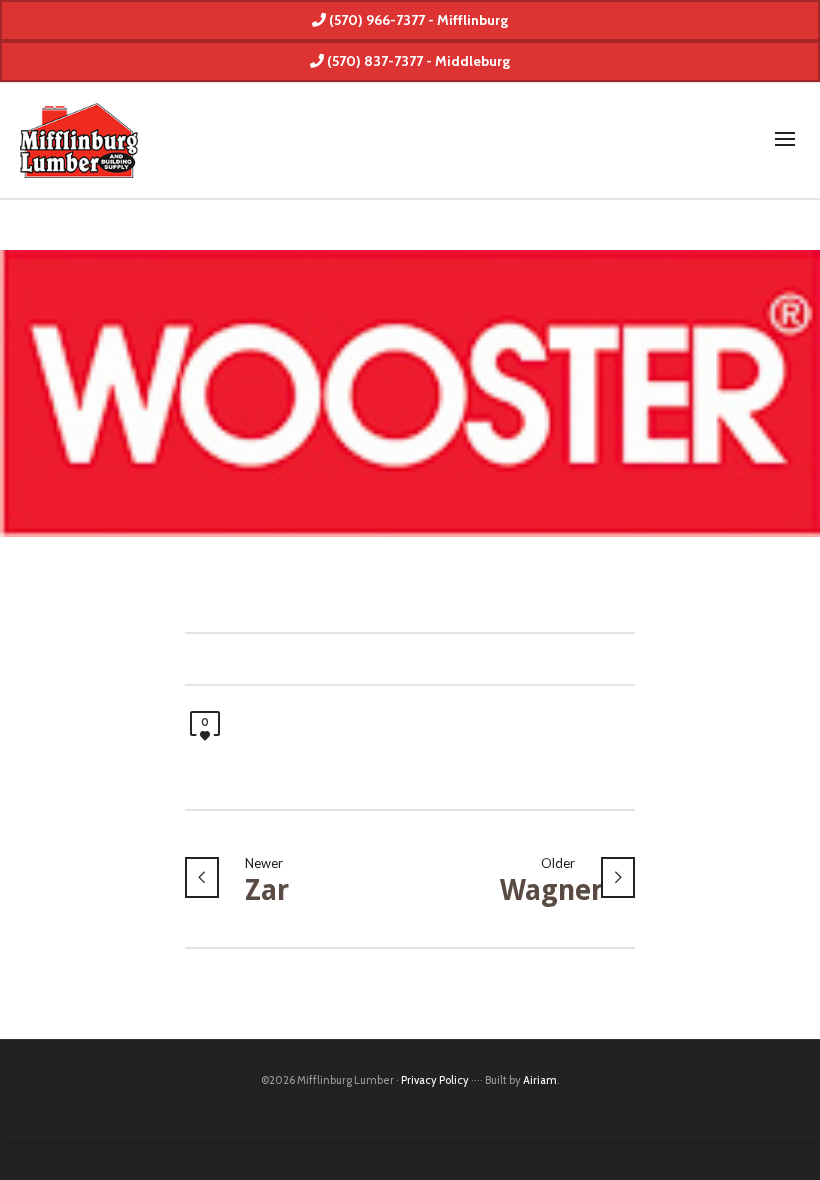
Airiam (540, 1080)
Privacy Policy (435, 1080)
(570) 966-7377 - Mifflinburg (417, 20)
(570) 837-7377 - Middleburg (417, 61)
